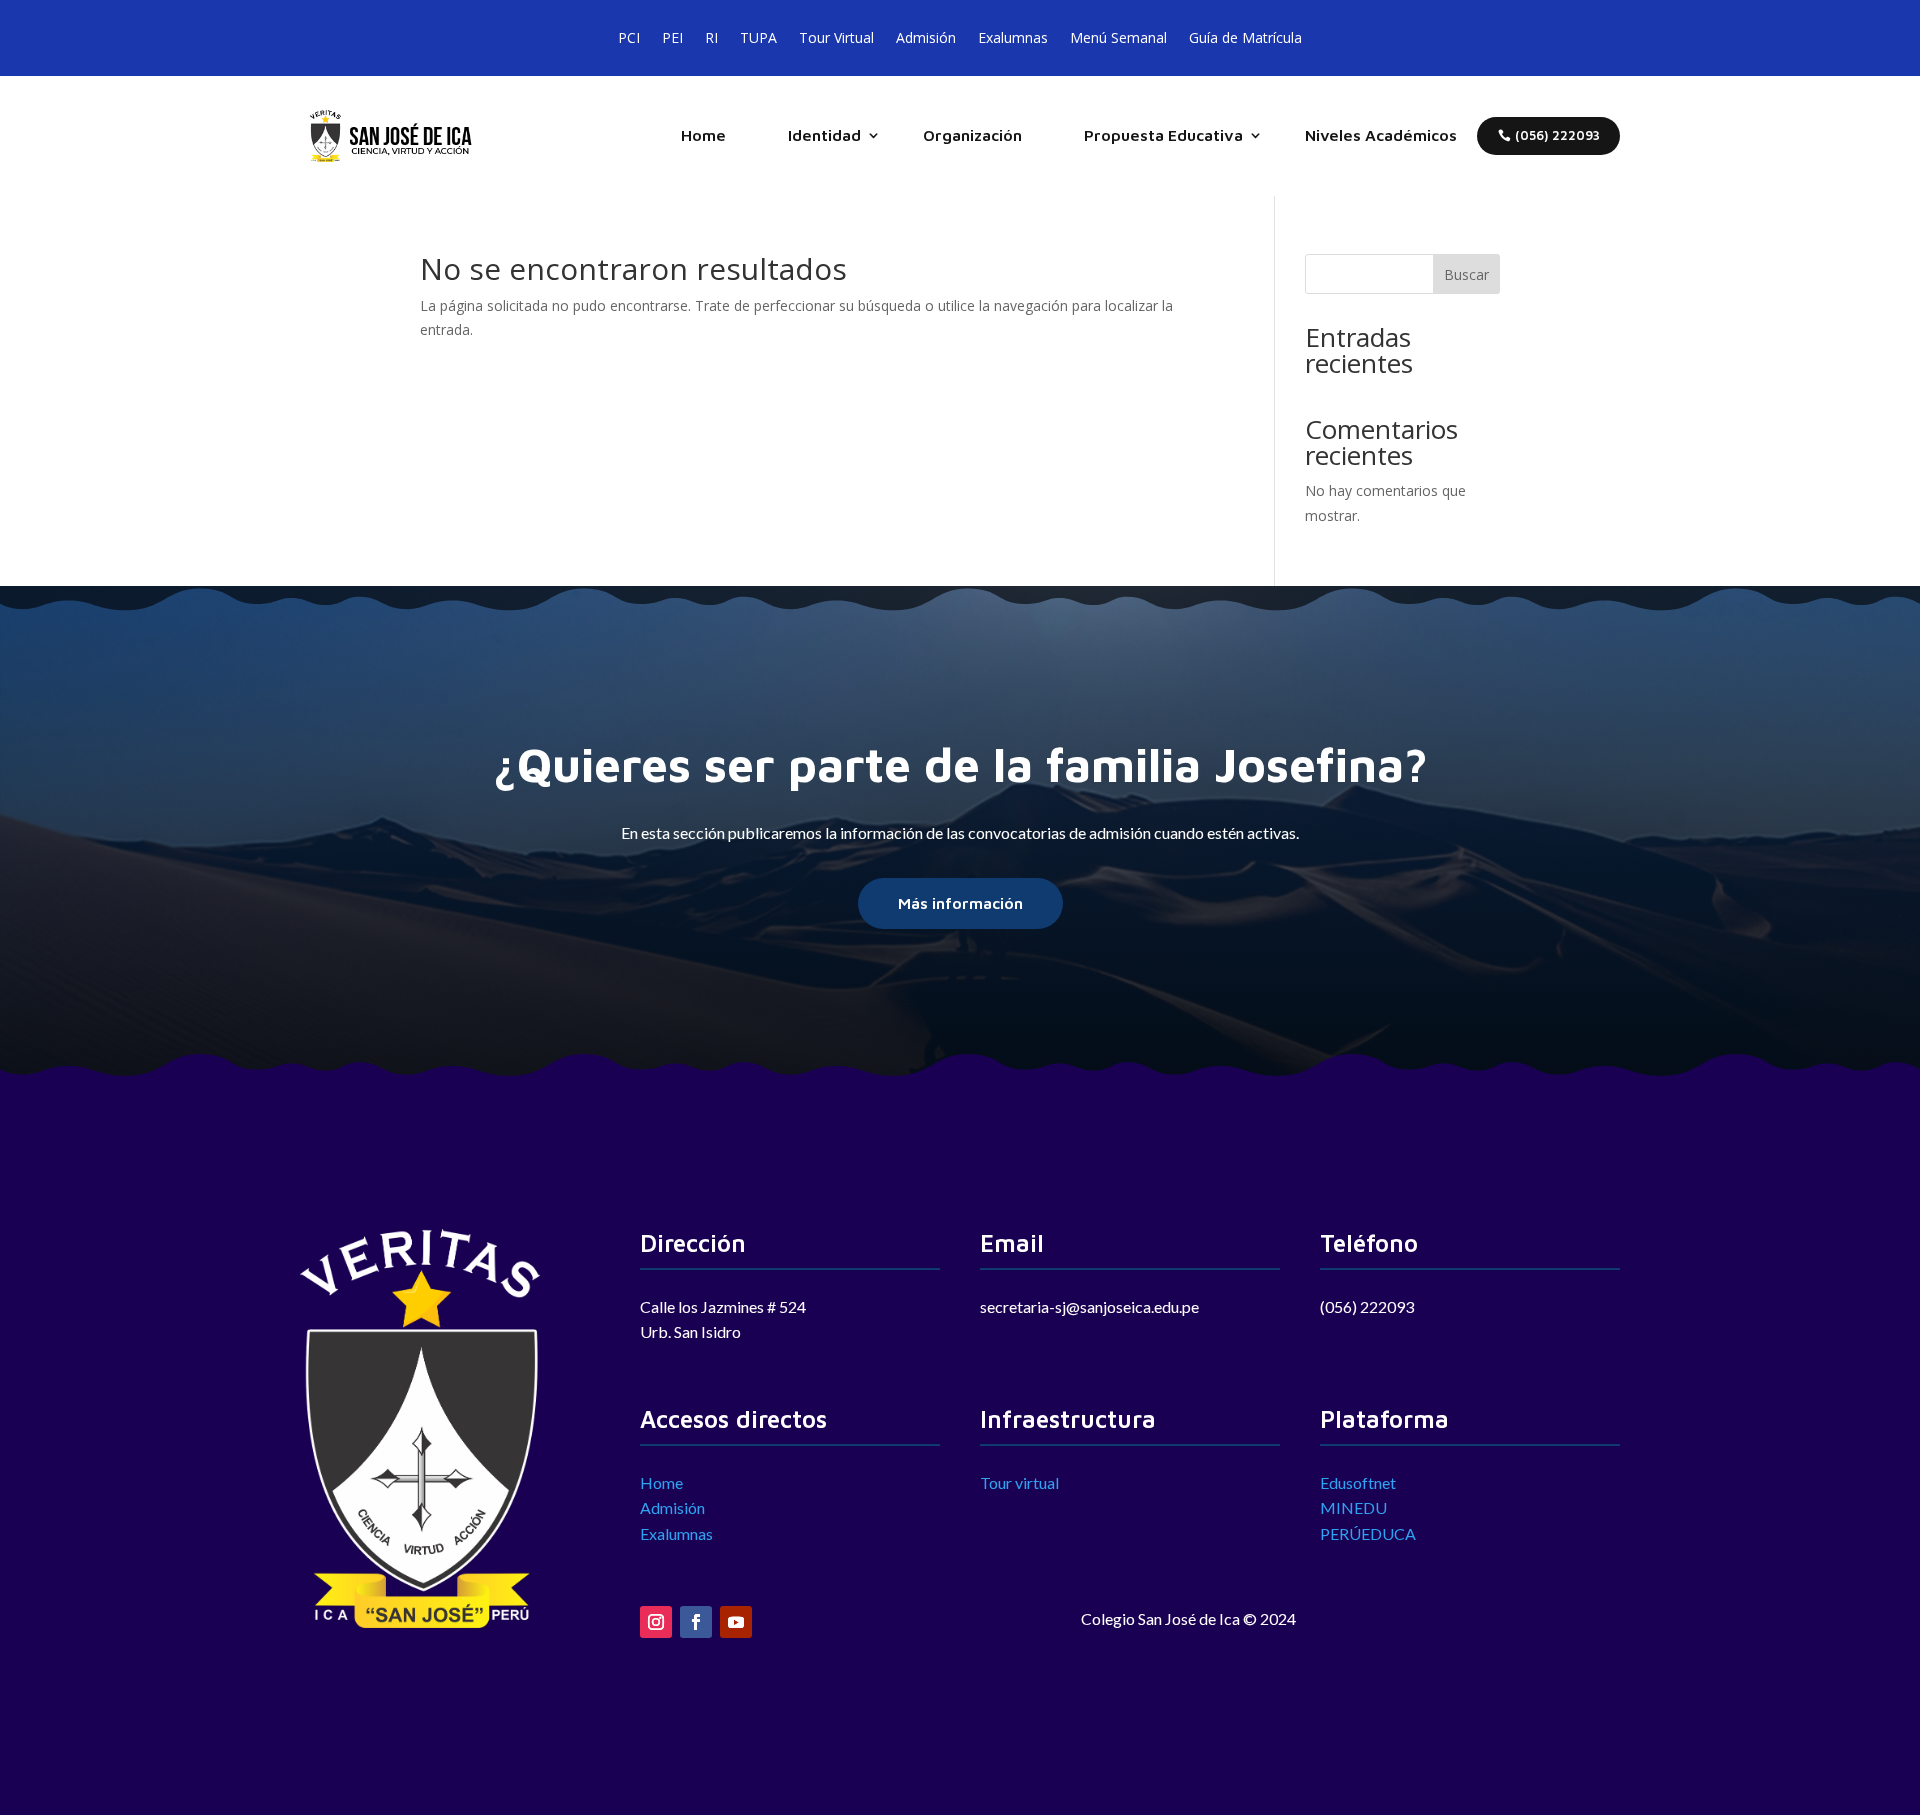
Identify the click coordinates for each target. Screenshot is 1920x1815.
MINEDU (1353, 1507)
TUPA (758, 34)
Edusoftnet (1358, 1482)
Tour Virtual (836, 34)
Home (703, 135)
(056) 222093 (1557, 135)
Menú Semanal (1118, 34)
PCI (629, 34)
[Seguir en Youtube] (736, 1622)
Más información (960, 903)
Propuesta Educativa (1163, 135)
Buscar (1466, 274)
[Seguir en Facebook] (696, 1622)
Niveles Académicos (1381, 135)
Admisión (926, 34)
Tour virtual (1019, 1482)
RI (711, 34)
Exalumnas (1013, 34)
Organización (972, 135)
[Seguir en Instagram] (656, 1622)
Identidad (824, 135)
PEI (672, 34)
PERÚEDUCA (1368, 1533)
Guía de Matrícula (1245, 34)
